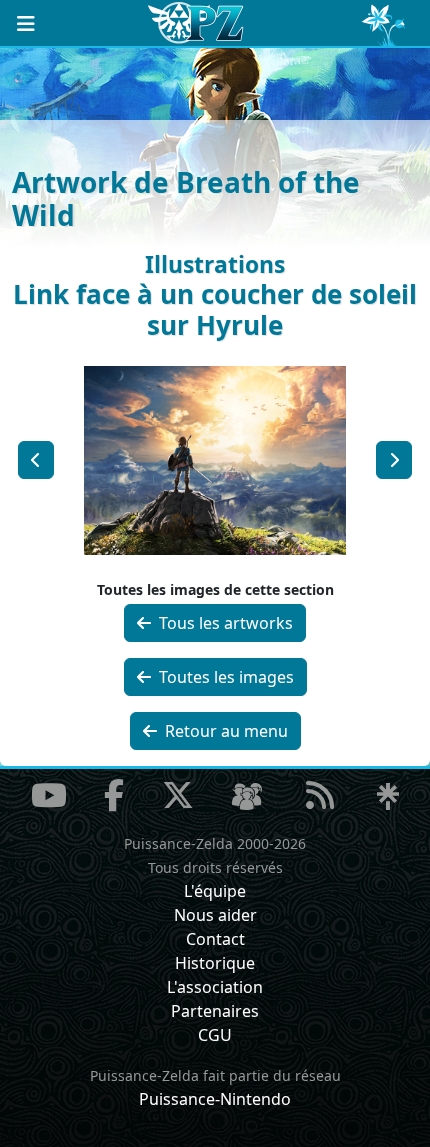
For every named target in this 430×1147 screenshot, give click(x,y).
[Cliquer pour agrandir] (215, 458)
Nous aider (215, 915)
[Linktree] (388, 797)
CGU (215, 1035)
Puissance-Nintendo (215, 1099)
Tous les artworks (224, 623)
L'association (215, 987)
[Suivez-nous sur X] (178, 795)
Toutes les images (224, 677)
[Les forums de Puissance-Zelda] (247, 797)
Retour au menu (224, 731)
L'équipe (215, 891)
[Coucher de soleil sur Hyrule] (394, 460)
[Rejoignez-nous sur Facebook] (114, 795)
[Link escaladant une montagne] (36, 460)
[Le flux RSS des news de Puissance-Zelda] (320, 795)
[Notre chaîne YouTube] (49, 795)
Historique (215, 963)
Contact (215, 939)
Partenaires (215, 1011)
